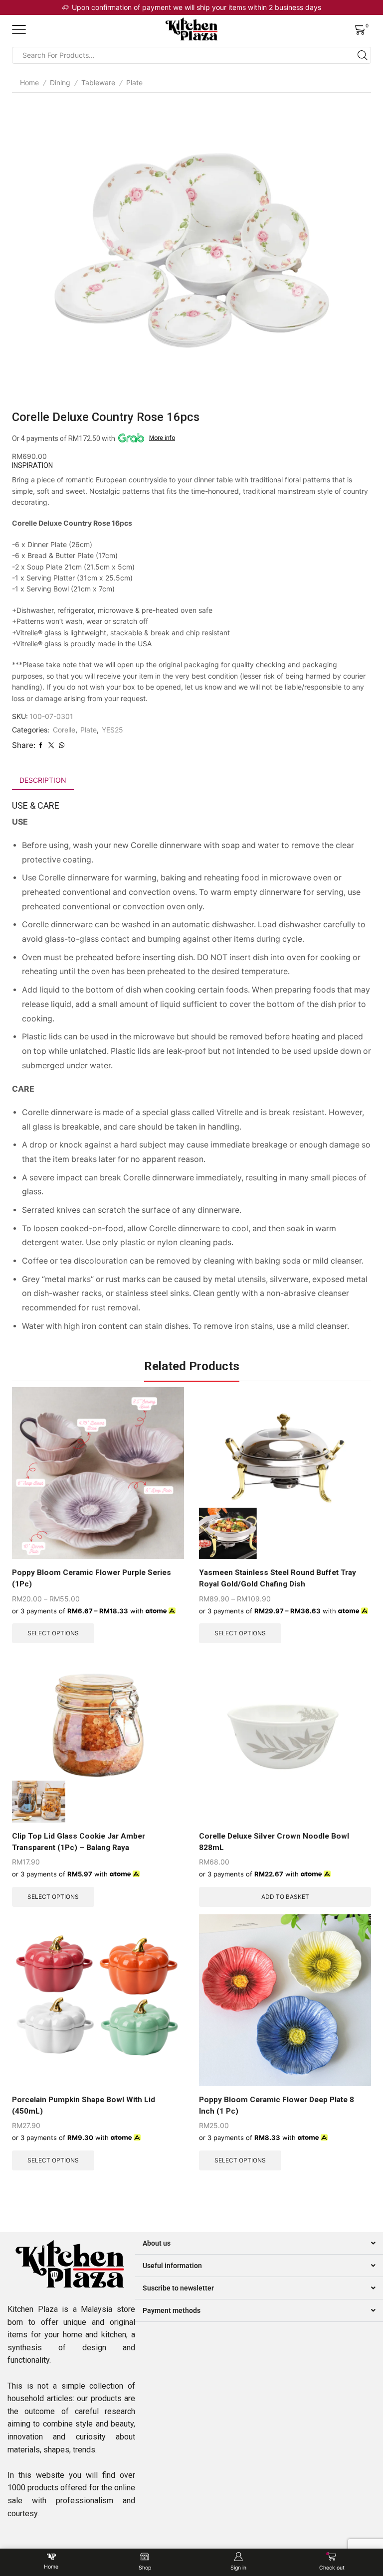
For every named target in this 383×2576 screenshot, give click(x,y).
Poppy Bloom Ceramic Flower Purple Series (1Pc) (92, 1578)
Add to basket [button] (285, 1897)
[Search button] (363, 55)
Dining (60, 82)
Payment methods (172, 2310)
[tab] (43, 780)
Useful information (172, 2266)
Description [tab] (43, 780)
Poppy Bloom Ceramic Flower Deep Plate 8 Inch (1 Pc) (277, 2105)
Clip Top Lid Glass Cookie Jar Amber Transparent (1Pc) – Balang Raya (79, 1842)
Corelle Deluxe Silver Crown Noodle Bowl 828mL (274, 1842)
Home (29, 82)
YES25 (112, 730)
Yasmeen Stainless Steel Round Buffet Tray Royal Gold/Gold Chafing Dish (278, 1578)
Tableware (98, 82)
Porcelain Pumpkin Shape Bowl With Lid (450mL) (84, 2105)
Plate (134, 82)
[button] (259, 2243)
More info (162, 438)
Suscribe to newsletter (178, 2288)
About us (157, 2243)
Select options (53, 1633)
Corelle (64, 730)
